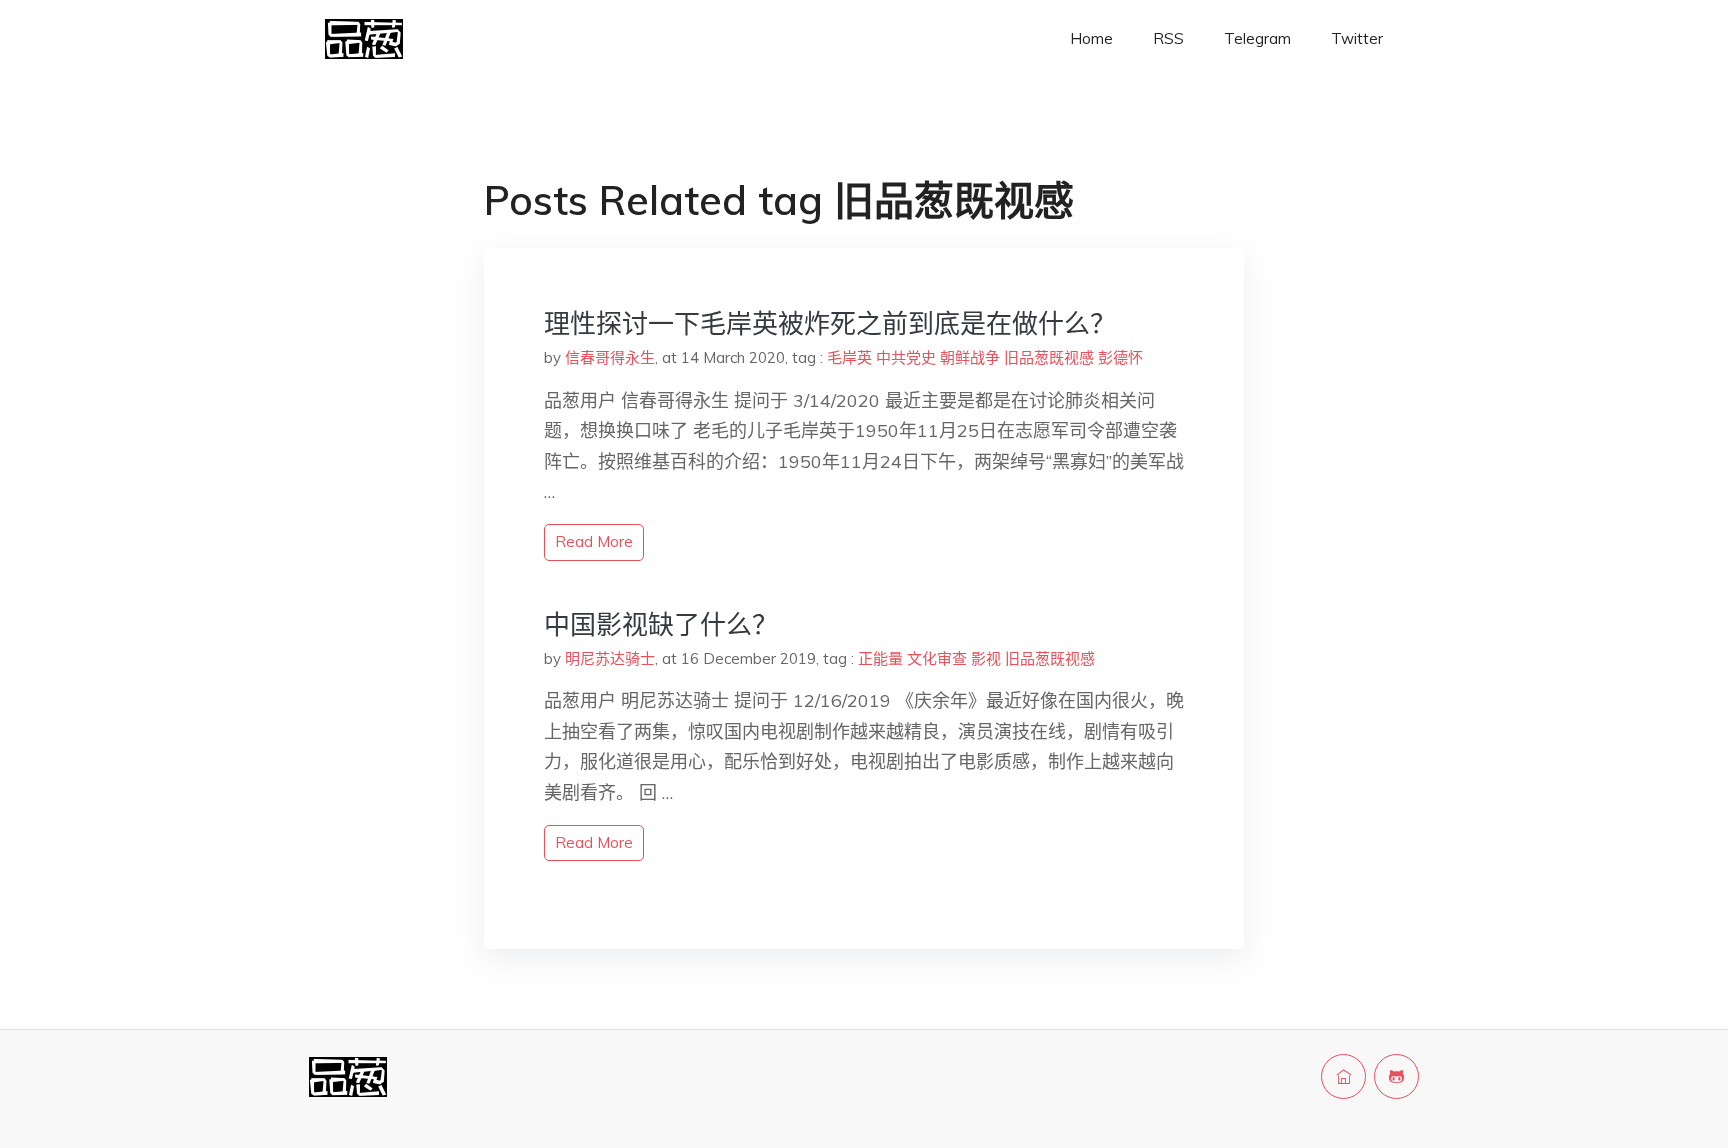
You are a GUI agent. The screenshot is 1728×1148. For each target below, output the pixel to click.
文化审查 (937, 658)
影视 (986, 658)
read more (594, 541)
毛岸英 (849, 357)
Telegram (1257, 38)
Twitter (1357, 38)
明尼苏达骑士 (610, 658)
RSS (1168, 38)
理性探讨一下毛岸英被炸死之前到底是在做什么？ (830, 323)
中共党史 (906, 357)
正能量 (880, 658)
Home (1091, 38)
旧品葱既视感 (1049, 357)
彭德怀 (1120, 357)
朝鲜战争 (970, 357)
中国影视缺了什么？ (661, 624)
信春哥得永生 (610, 357)
